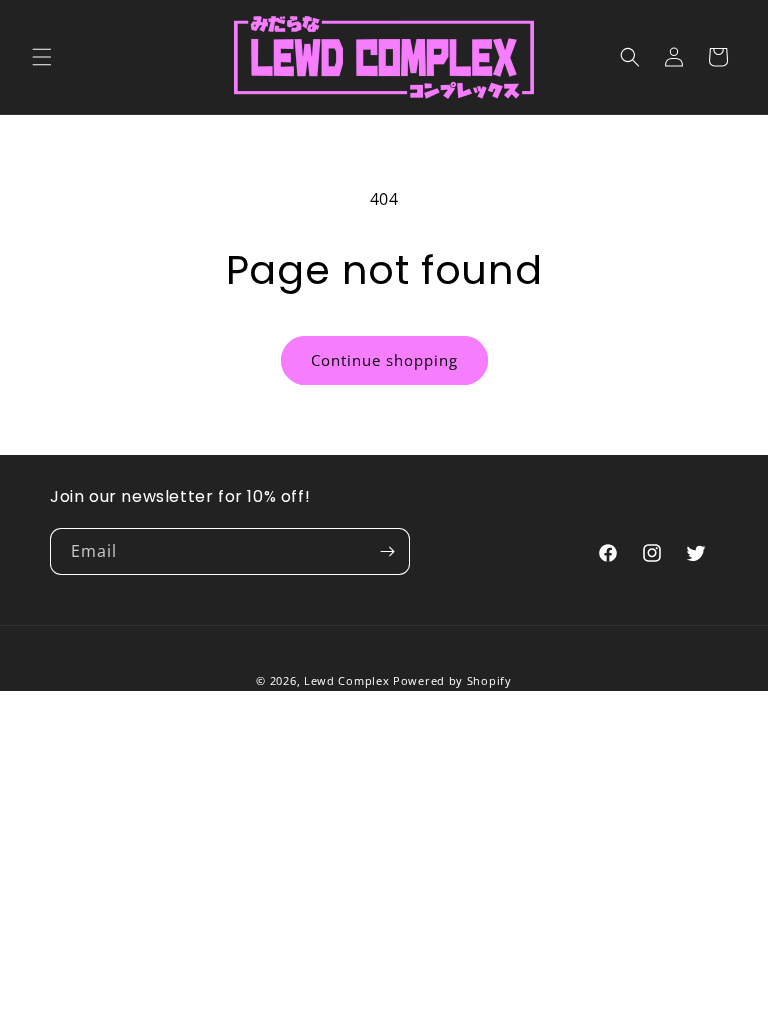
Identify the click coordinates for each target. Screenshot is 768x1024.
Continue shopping (384, 360)
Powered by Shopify (452, 680)
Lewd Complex (346, 680)
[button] (42, 57)
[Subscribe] (387, 551)
